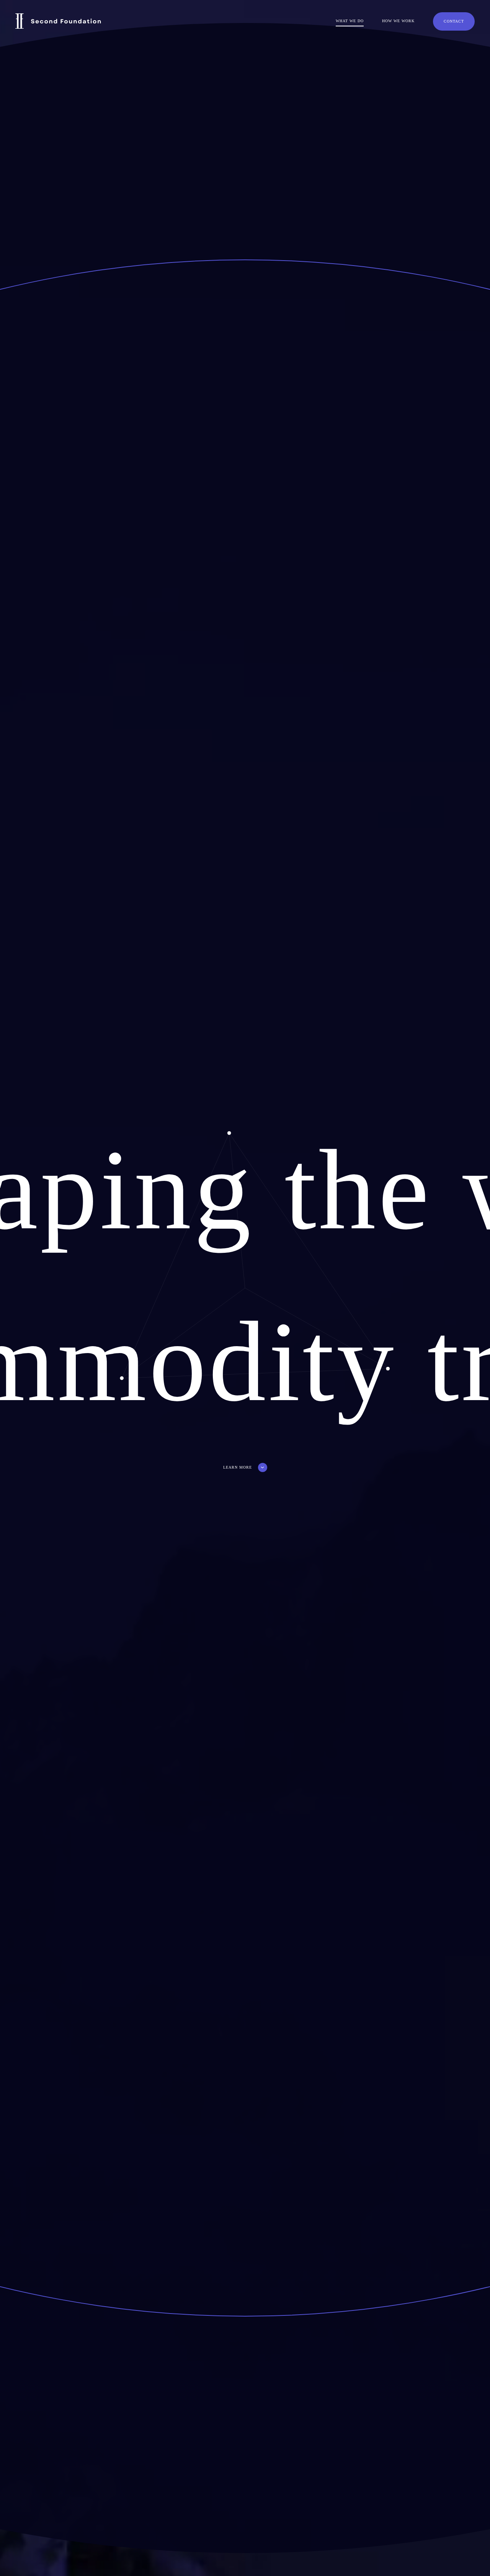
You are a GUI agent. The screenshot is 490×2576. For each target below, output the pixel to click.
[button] (245, 1467)
